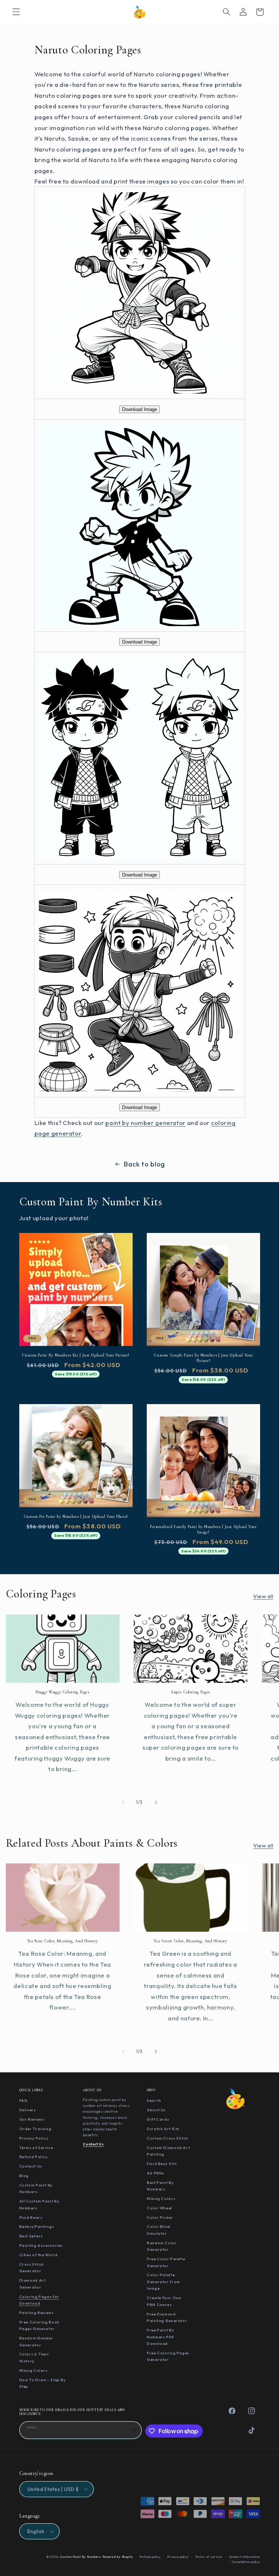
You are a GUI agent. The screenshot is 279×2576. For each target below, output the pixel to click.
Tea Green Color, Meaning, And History (190, 1941)
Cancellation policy (246, 2562)
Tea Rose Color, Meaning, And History (63, 1941)
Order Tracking (35, 2129)
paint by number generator (145, 1123)
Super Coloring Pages (191, 1692)
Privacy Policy (34, 2138)
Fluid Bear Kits (162, 2164)
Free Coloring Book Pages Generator (39, 2325)
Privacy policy (178, 2557)
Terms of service (209, 2557)
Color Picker (160, 2217)
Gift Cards (158, 2119)
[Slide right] (156, 1802)
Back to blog (144, 1164)
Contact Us (31, 2166)
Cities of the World (39, 2255)
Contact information (245, 2557)
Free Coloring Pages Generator (168, 2356)
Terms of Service (36, 2148)
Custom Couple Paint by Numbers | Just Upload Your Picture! (203, 1358)
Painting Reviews (37, 2313)
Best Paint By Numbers (160, 2186)
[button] (16, 12)
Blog (24, 2176)
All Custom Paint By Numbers (39, 2204)
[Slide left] (123, 1802)
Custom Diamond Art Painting (168, 2151)
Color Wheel (159, 2208)
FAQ (23, 2100)
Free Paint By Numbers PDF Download (161, 2337)
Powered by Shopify (118, 2557)
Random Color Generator (162, 2246)
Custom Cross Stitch (167, 2138)
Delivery (28, 2110)
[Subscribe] (133, 2429)
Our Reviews (32, 2119)
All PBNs (155, 2173)
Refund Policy (33, 2157)
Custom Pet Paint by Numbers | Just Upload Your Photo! (76, 1516)
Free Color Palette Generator (166, 2262)
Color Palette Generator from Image (163, 2281)
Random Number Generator (36, 2341)
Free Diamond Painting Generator (167, 2317)
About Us (156, 2110)
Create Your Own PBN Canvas (164, 2301)
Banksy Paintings (37, 2226)
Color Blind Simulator (159, 2230)
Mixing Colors (33, 2370)
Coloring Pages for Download (39, 2300)
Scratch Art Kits (163, 2129)
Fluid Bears (31, 2217)
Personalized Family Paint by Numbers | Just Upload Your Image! (203, 1529)
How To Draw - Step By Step (43, 2383)
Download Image (139, 409)
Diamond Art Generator (33, 2284)
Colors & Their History (34, 2357)
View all (263, 1596)
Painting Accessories (41, 2245)
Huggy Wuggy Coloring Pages (62, 1692)
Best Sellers (31, 2236)
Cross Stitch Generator (32, 2268)
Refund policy (150, 2557)
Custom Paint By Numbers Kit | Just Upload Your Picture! (76, 1355)
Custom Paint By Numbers (36, 2188)
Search (154, 2100)
